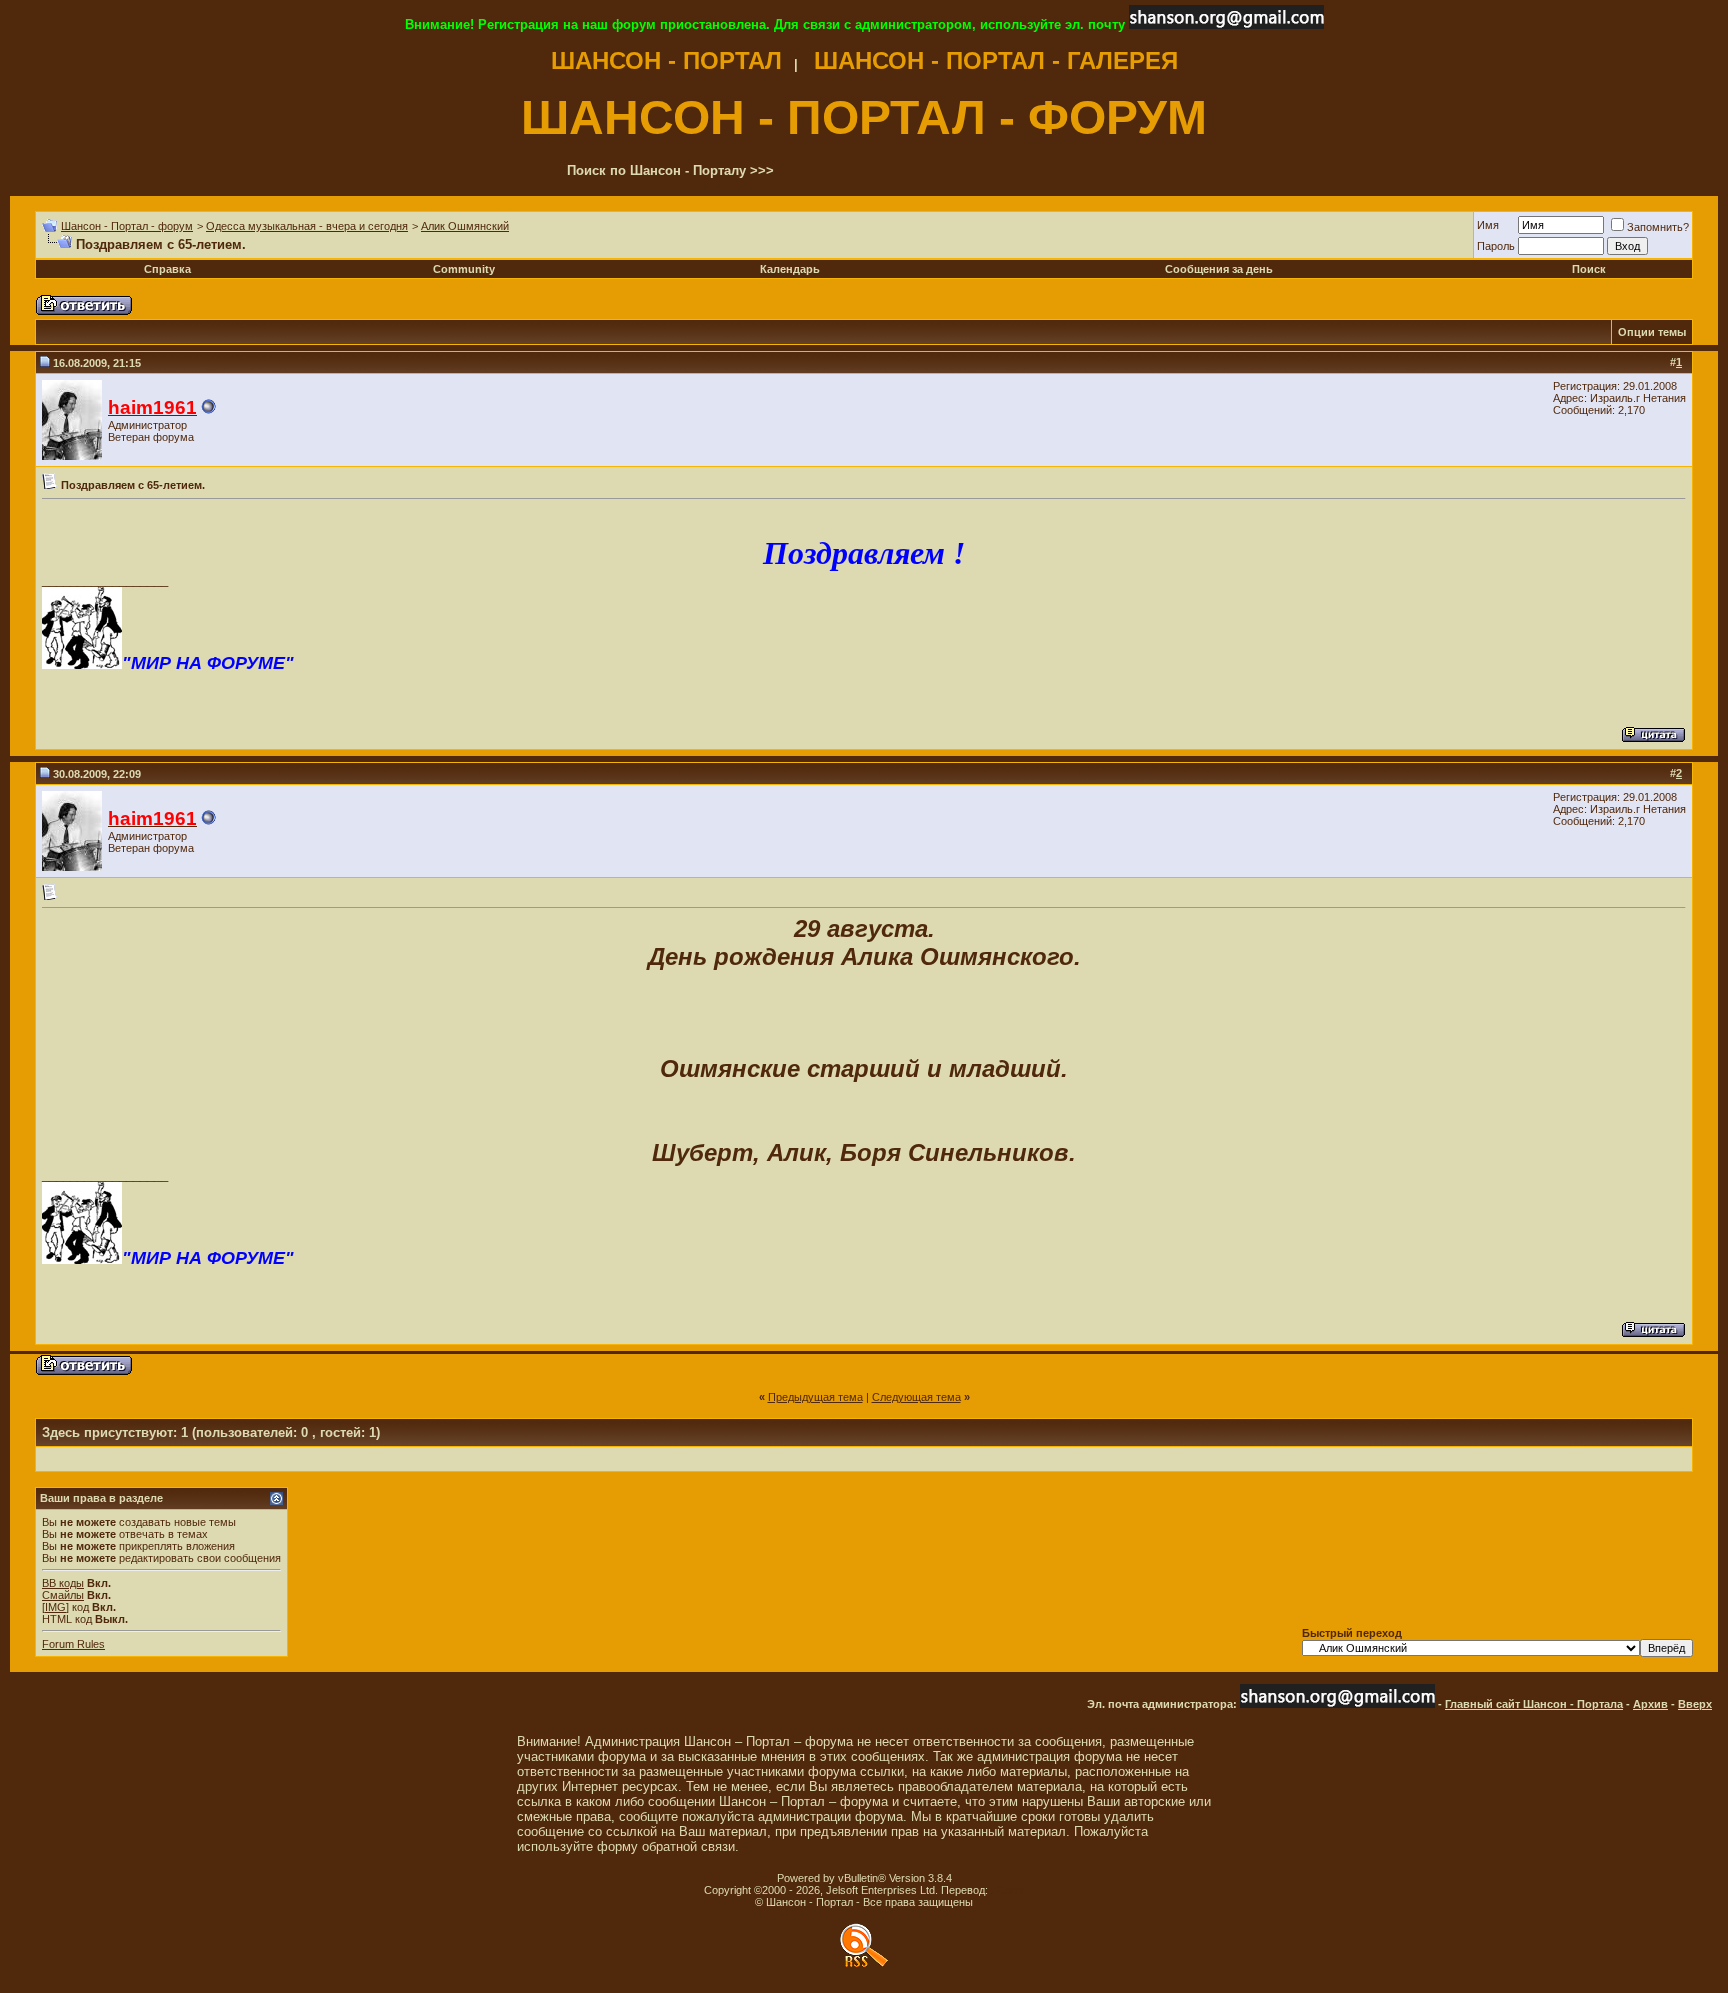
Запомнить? (1658, 227)
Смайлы (63, 1595)
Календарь (790, 269)
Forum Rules (73, 1644)
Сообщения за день (1219, 269)
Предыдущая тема (815, 1397)
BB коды (63, 1583)
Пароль (1496, 246)
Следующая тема (916, 1397)
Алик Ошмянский (465, 226)
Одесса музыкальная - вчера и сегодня (307, 226)
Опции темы (1652, 332)
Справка (167, 269)
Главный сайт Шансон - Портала (1534, 1704)
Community (464, 269)
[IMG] (55, 1607)
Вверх (1695, 1704)
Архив (1650, 1704)
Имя (1488, 225)
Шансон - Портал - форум (127, 226)
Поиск (1589, 269)
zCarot (1007, 1890)
